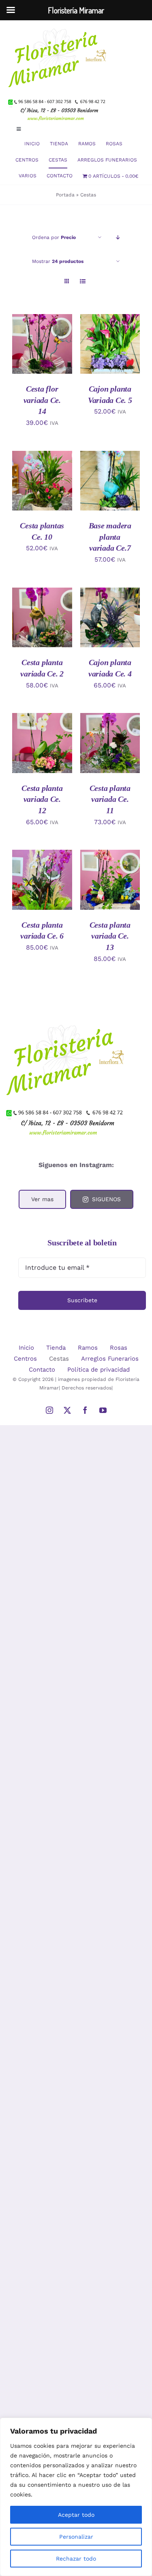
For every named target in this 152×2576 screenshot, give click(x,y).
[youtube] (103, 1410)
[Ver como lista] (83, 281)
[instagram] (49, 1410)
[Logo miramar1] (59, 23)
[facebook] (85, 1410)
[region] (76, 2497)
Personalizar (76, 2537)
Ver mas (42, 1199)
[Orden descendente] (118, 238)
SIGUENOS (106, 1199)
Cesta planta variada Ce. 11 (110, 799)
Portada (65, 195)
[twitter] (67, 1410)
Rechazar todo (76, 2559)
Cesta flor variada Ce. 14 (42, 400)
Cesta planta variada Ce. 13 (110, 936)
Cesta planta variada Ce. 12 (42, 799)
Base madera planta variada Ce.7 (110, 537)
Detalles (30, 353)
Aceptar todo (76, 2515)
